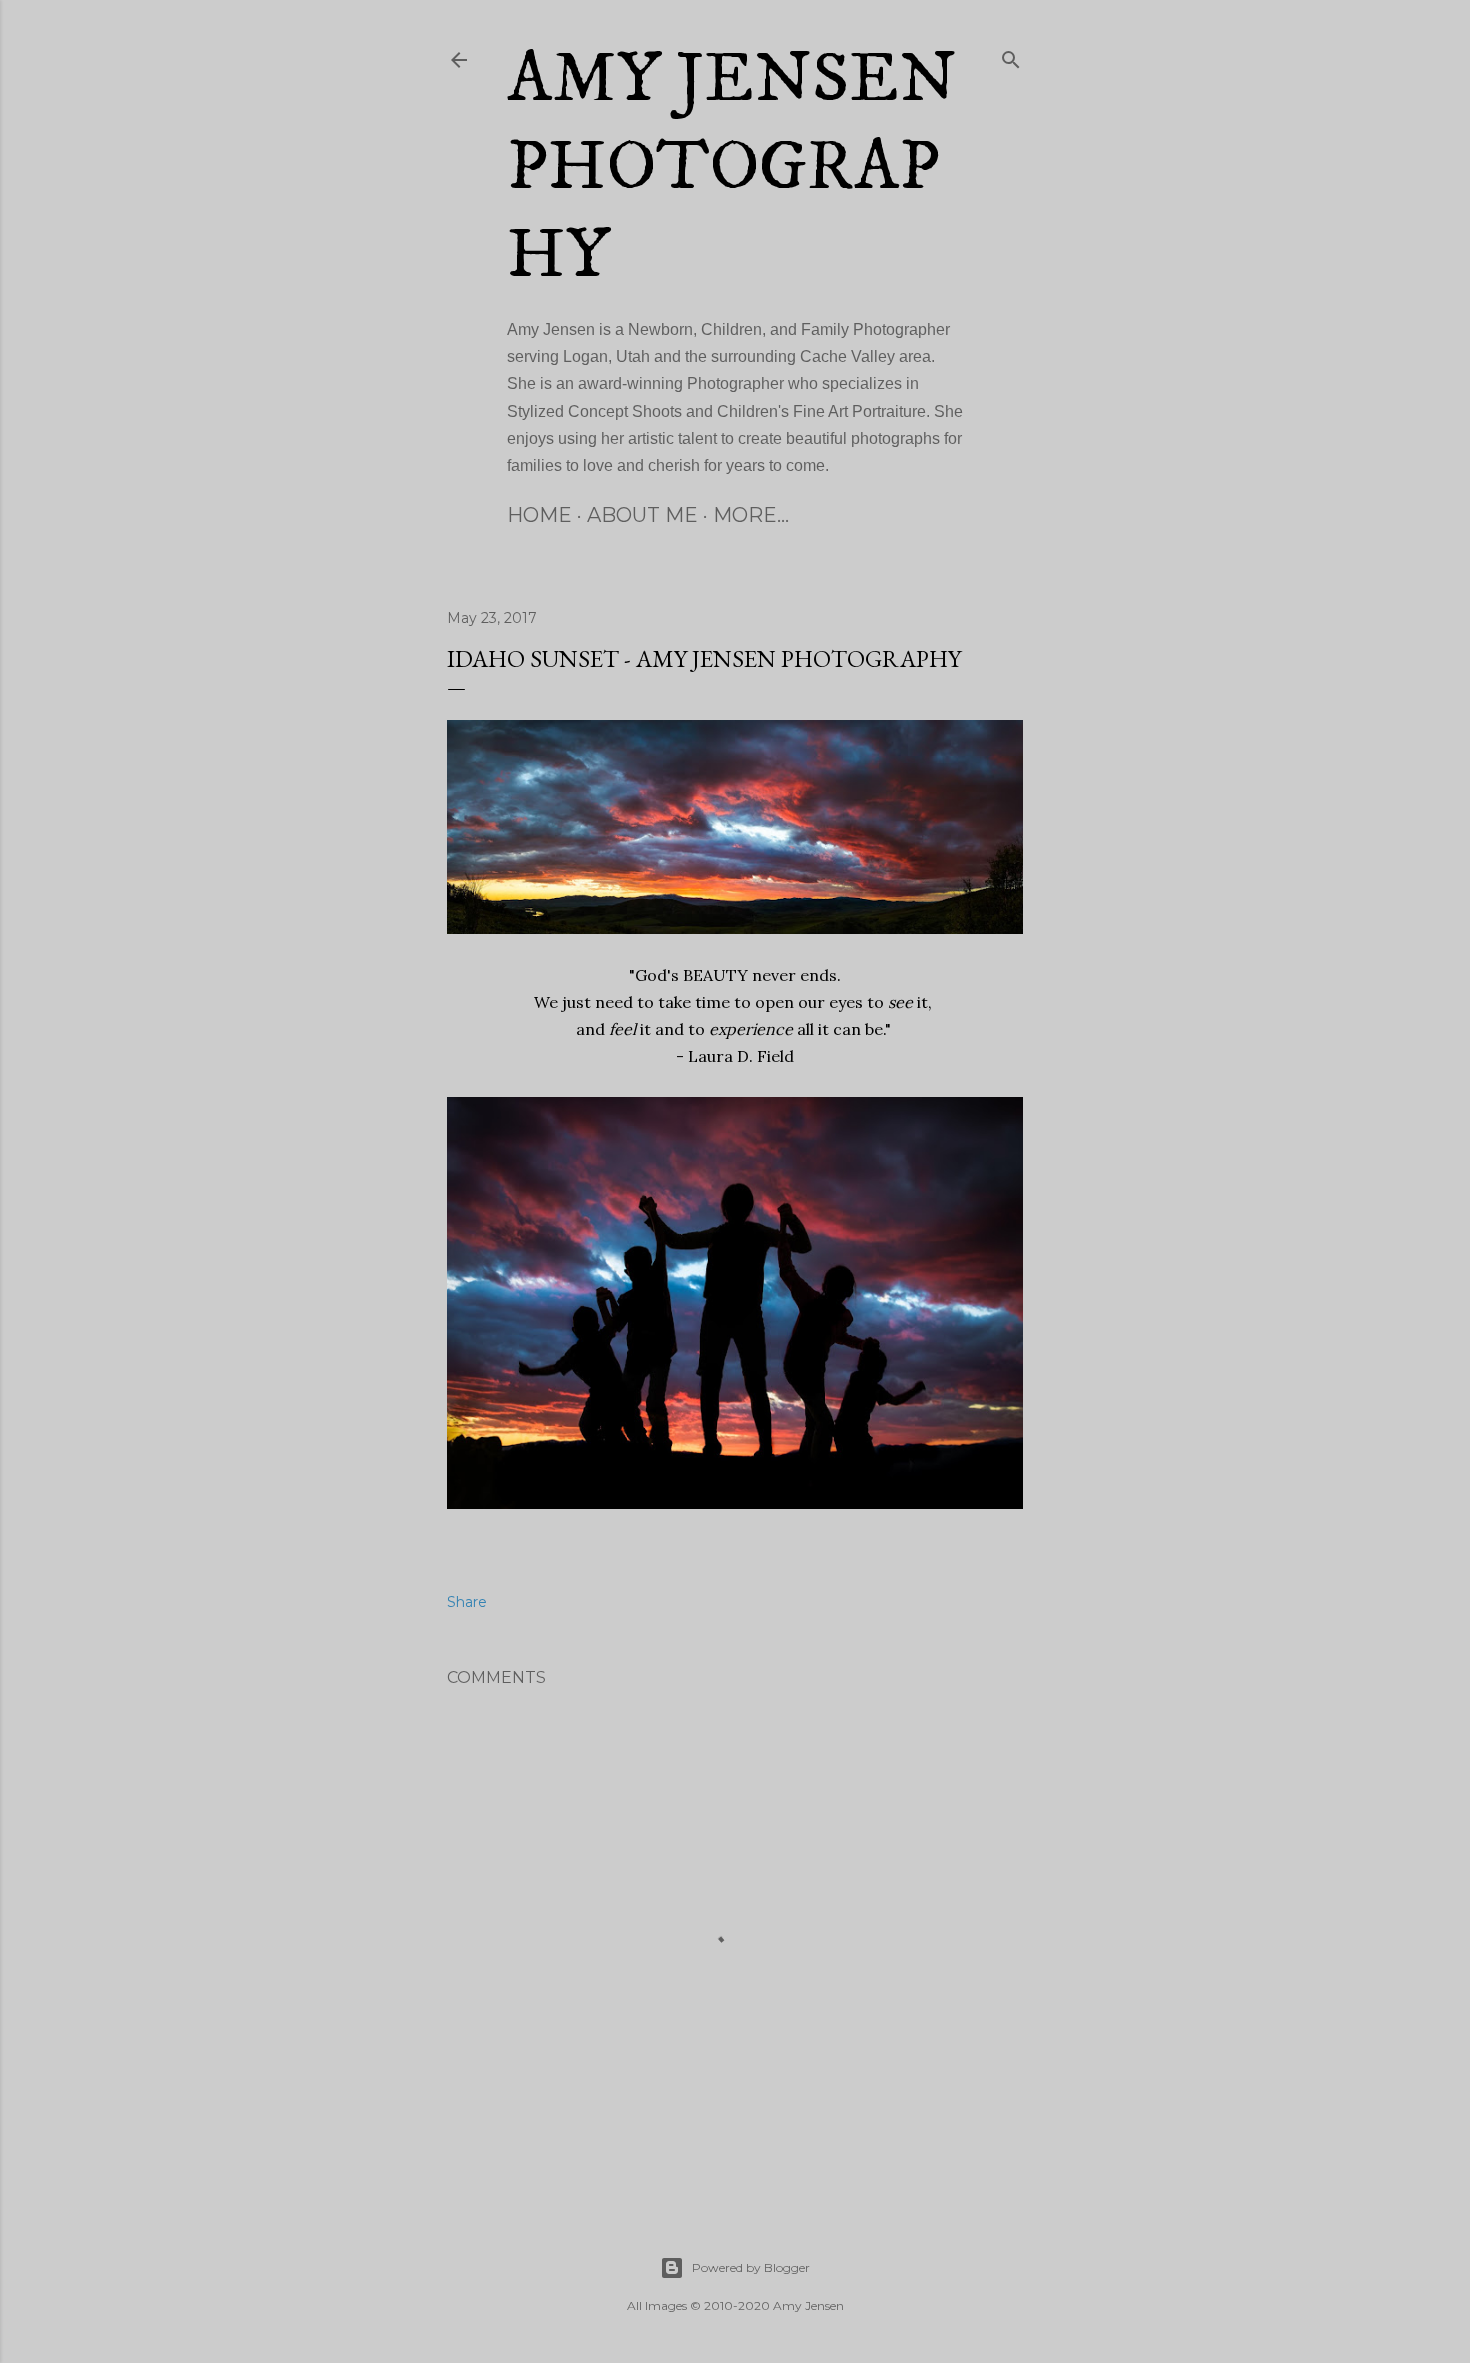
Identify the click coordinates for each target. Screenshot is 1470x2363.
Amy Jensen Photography (732, 168)
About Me (642, 515)
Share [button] (467, 1602)
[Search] (1011, 56)
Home (539, 515)
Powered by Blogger (751, 2267)
